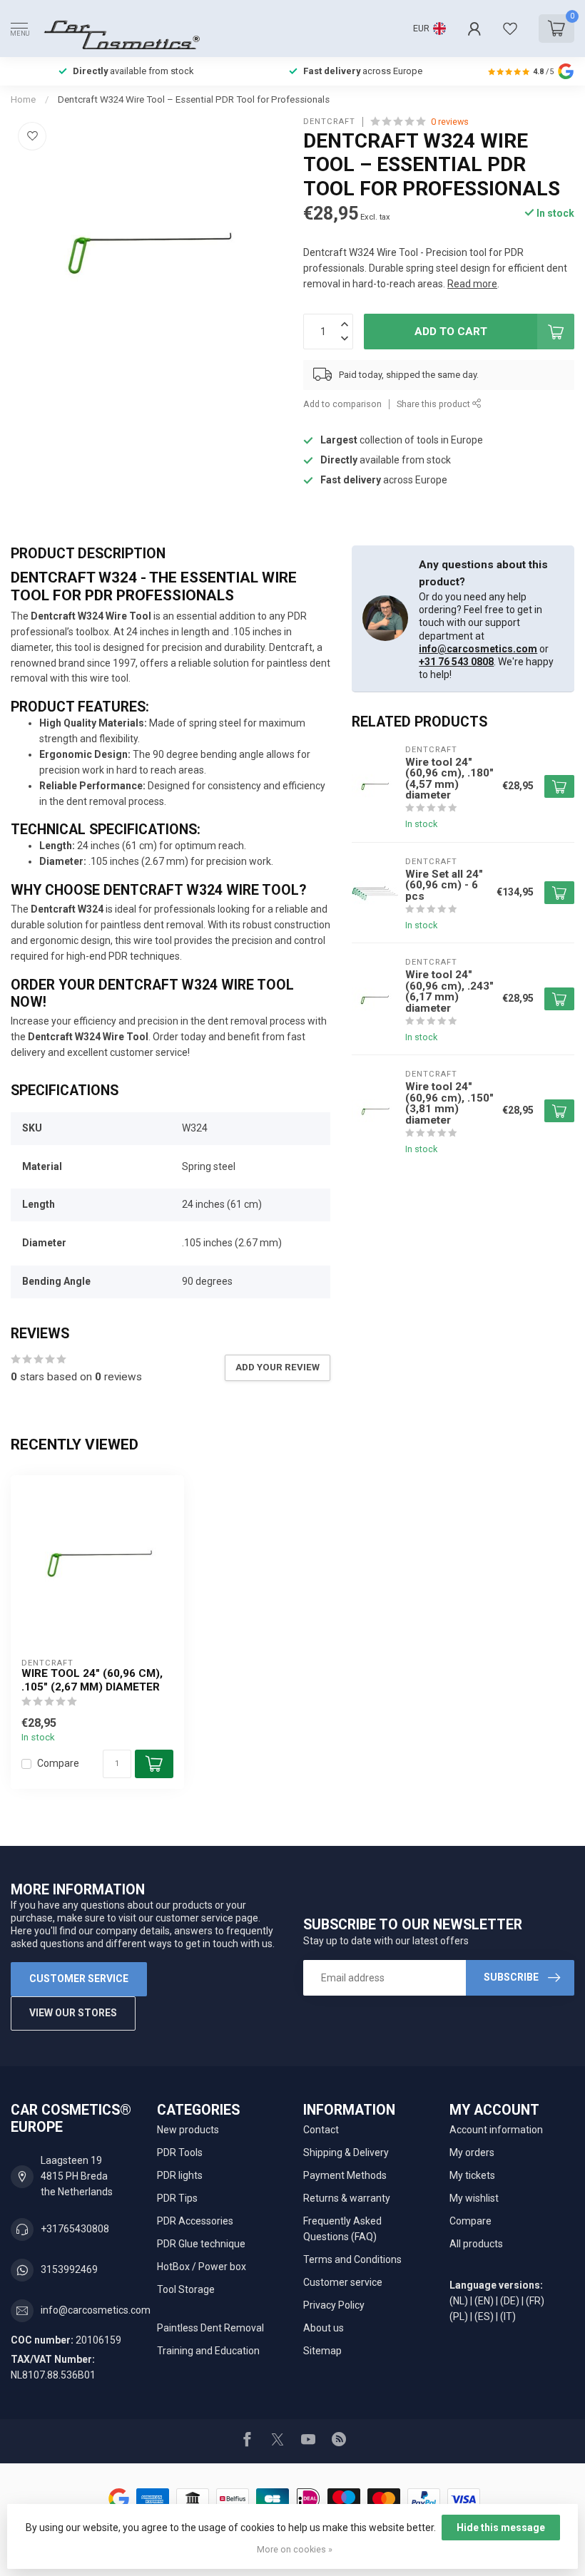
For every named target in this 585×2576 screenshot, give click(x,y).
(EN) (484, 2301)
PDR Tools (180, 2152)
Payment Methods (345, 2175)
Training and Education (208, 2351)
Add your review (278, 1367)
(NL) (459, 2301)
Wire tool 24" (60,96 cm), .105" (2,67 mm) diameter (92, 1680)
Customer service (79, 1979)
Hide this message (501, 2528)
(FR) (535, 2301)
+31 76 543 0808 (456, 662)
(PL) (459, 2316)
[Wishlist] (510, 29)
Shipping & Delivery (346, 2152)
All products (476, 2244)
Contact (321, 2130)
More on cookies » (295, 2549)
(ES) (484, 2316)
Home (23, 99)
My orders (472, 2152)
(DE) (510, 2301)
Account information (496, 2130)
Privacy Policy (334, 2305)
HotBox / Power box (202, 2267)
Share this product (434, 404)
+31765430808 (75, 2229)
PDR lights (180, 2175)
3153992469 (69, 2269)
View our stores (73, 2013)
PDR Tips (177, 2198)
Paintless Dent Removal (210, 2328)
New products (188, 2130)
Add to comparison (342, 404)
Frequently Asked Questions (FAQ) (342, 2229)
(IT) (508, 2316)
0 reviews (450, 122)
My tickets (472, 2175)
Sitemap (322, 2351)
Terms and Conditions (352, 2259)
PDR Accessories (195, 2221)
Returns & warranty (347, 2198)
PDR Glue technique (201, 2244)
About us (324, 2328)
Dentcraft (329, 122)
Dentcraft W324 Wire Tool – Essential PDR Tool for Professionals (194, 99)
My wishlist (474, 2198)
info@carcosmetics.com (478, 649)
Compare (58, 1764)
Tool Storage (186, 2289)
